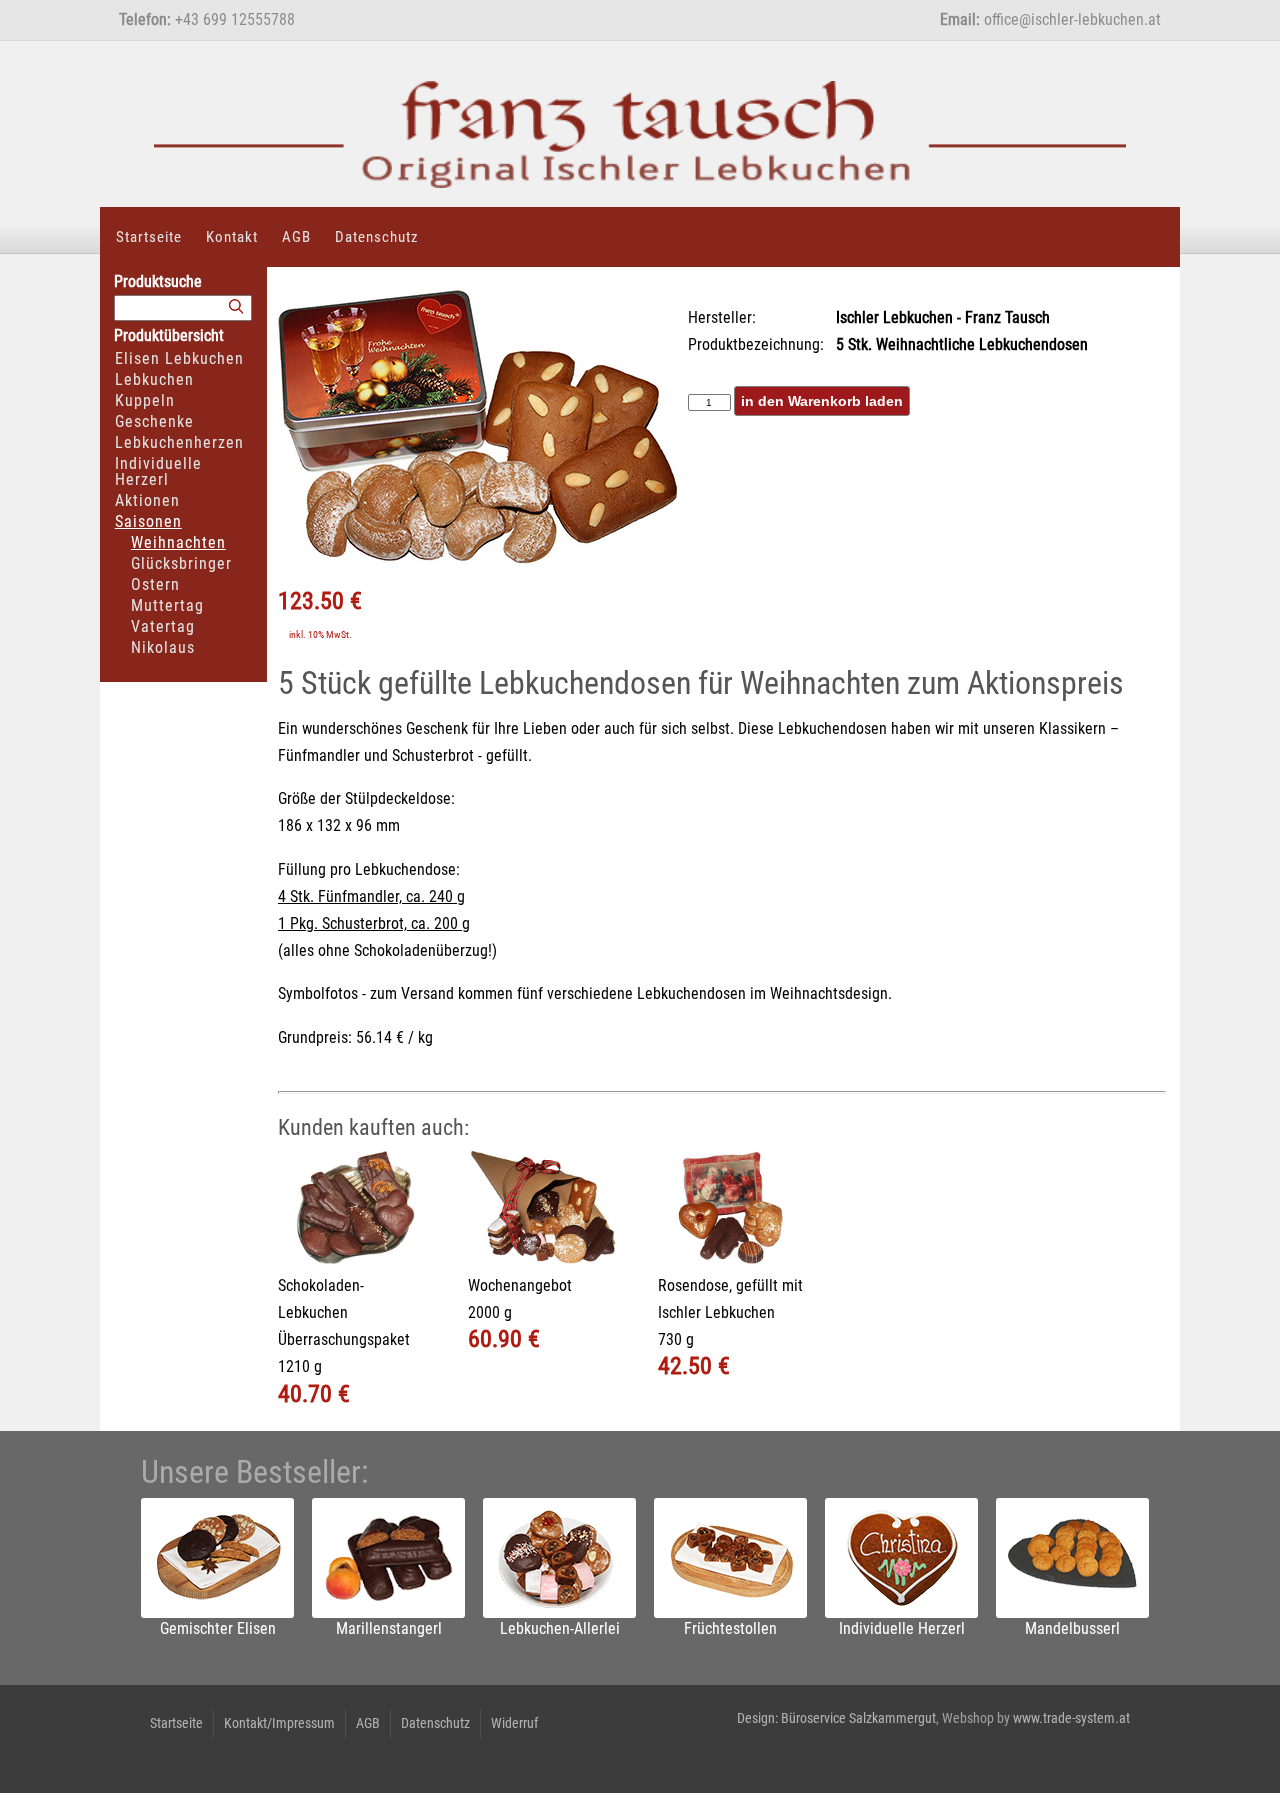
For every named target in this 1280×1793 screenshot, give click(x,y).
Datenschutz (377, 237)
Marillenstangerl (389, 1628)
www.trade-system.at (1071, 1718)
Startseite (149, 237)
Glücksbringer (181, 563)
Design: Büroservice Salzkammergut (836, 1718)
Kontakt (232, 237)
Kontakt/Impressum (279, 1723)
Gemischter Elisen (218, 1628)
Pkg (302, 923)
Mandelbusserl (1072, 1628)
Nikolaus (163, 647)
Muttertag (167, 605)
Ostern (155, 584)
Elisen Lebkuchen (179, 358)
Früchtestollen (730, 1628)
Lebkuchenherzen (179, 442)
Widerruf (514, 1723)
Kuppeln (145, 400)
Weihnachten (178, 542)
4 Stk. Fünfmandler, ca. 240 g (371, 896)
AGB (296, 237)
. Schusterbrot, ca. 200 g (392, 923)
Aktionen (147, 500)
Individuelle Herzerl (158, 471)
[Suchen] (236, 307)
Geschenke (154, 421)
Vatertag (163, 626)
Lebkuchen (154, 379)
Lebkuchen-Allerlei (560, 1628)
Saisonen (148, 521)
